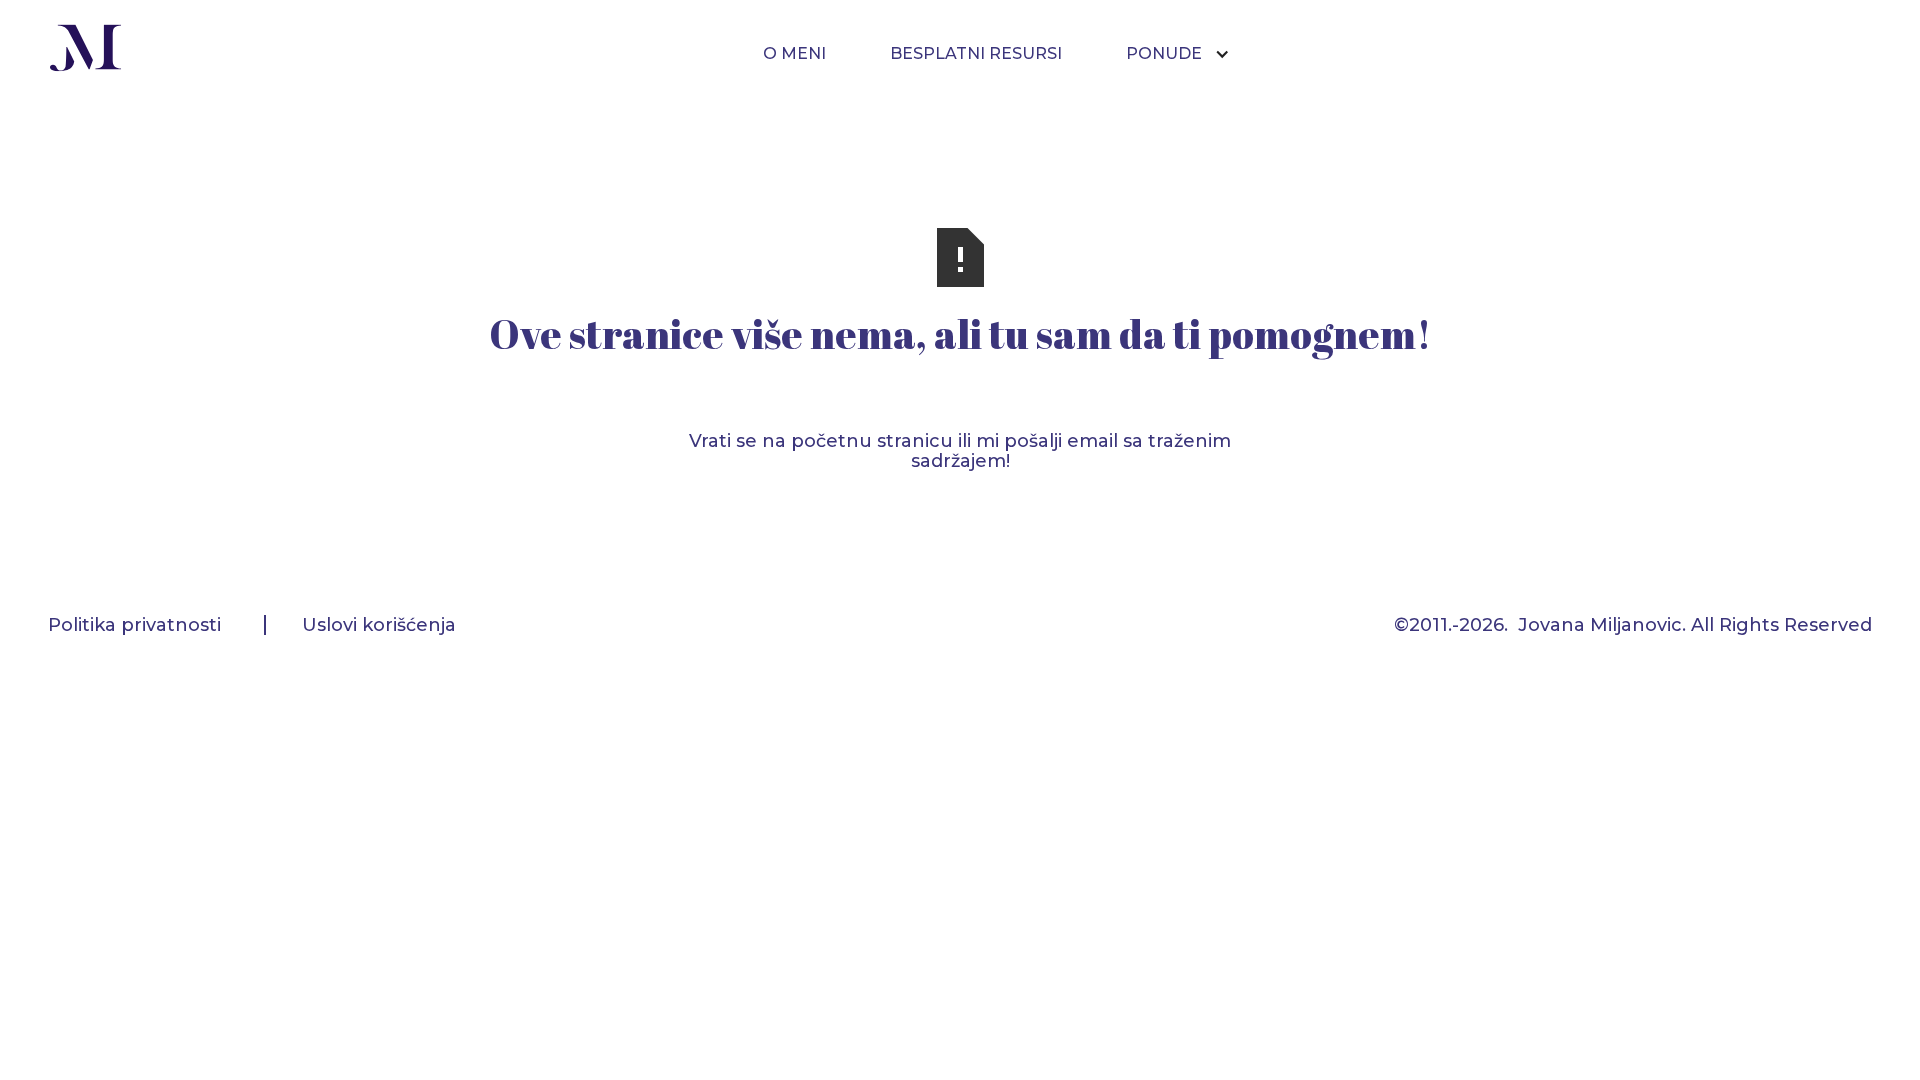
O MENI (794, 53)
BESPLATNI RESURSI (976, 53)
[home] (86, 50)
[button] (1188, 54)
